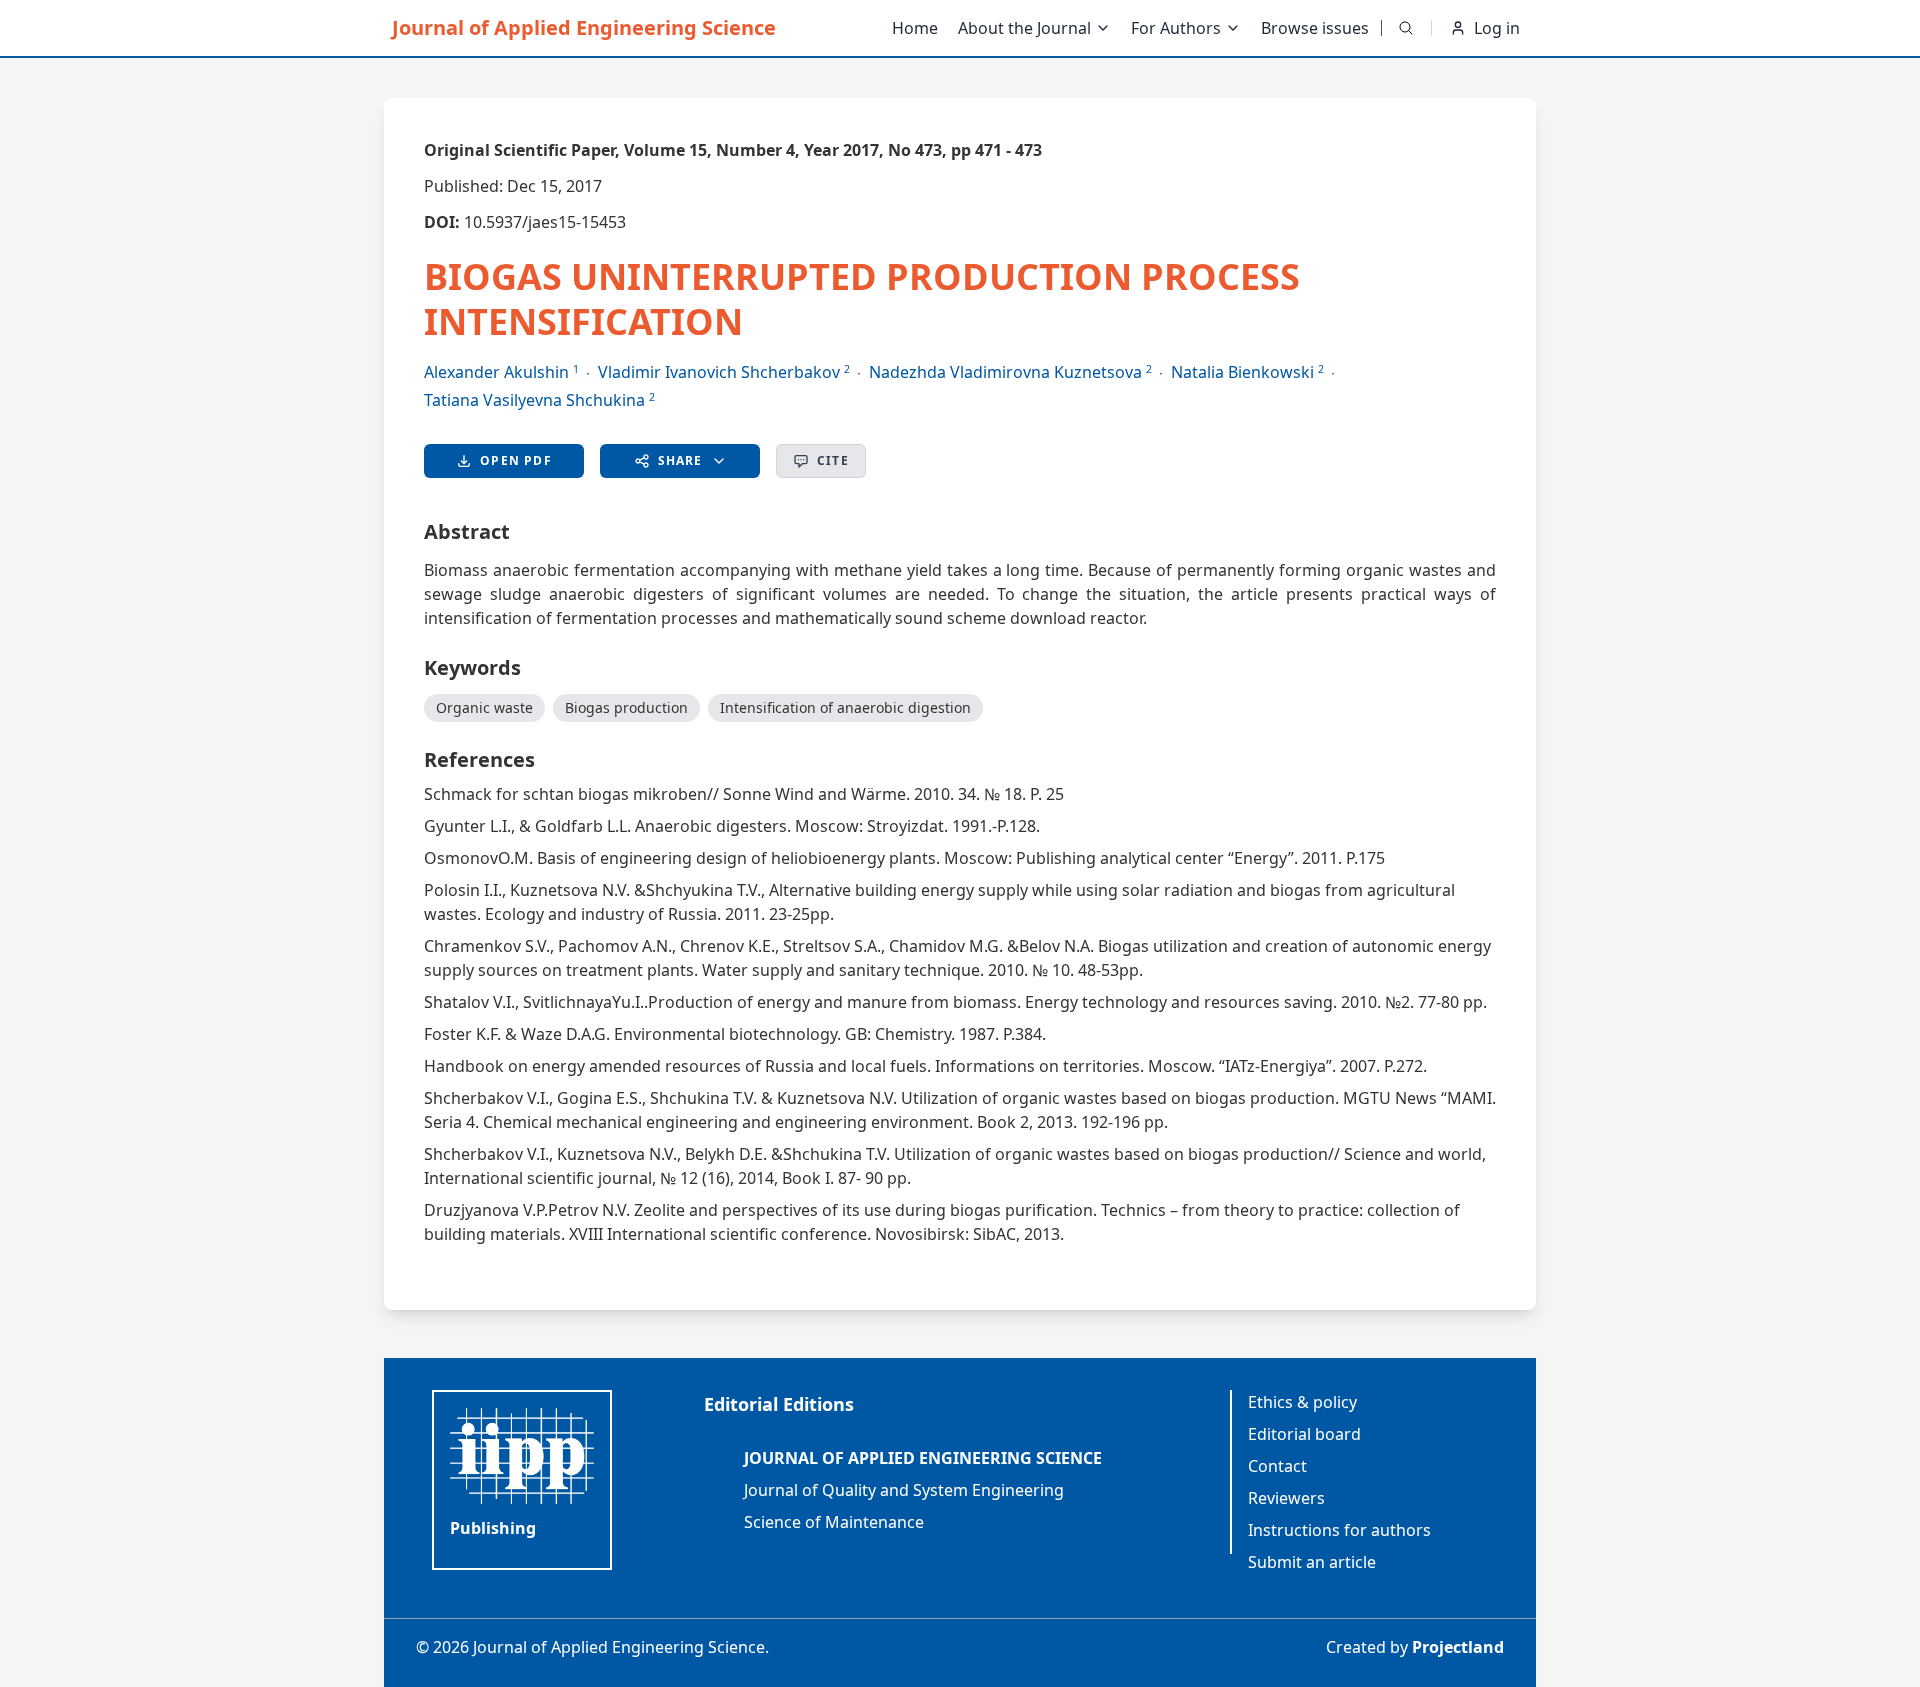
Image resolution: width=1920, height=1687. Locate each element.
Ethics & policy (1302, 1402)
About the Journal (1024, 28)
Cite (833, 460)
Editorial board (1304, 1434)
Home (915, 28)
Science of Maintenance (834, 1522)
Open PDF (516, 460)
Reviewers (1286, 1498)
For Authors (1176, 28)
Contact (1277, 1466)
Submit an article (1312, 1562)
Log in (1497, 28)
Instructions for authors (1339, 1530)
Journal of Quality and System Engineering (904, 1490)
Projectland (1458, 1647)
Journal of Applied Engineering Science (584, 27)
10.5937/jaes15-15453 (545, 222)
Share (680, 460)
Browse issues (1315, 28)
